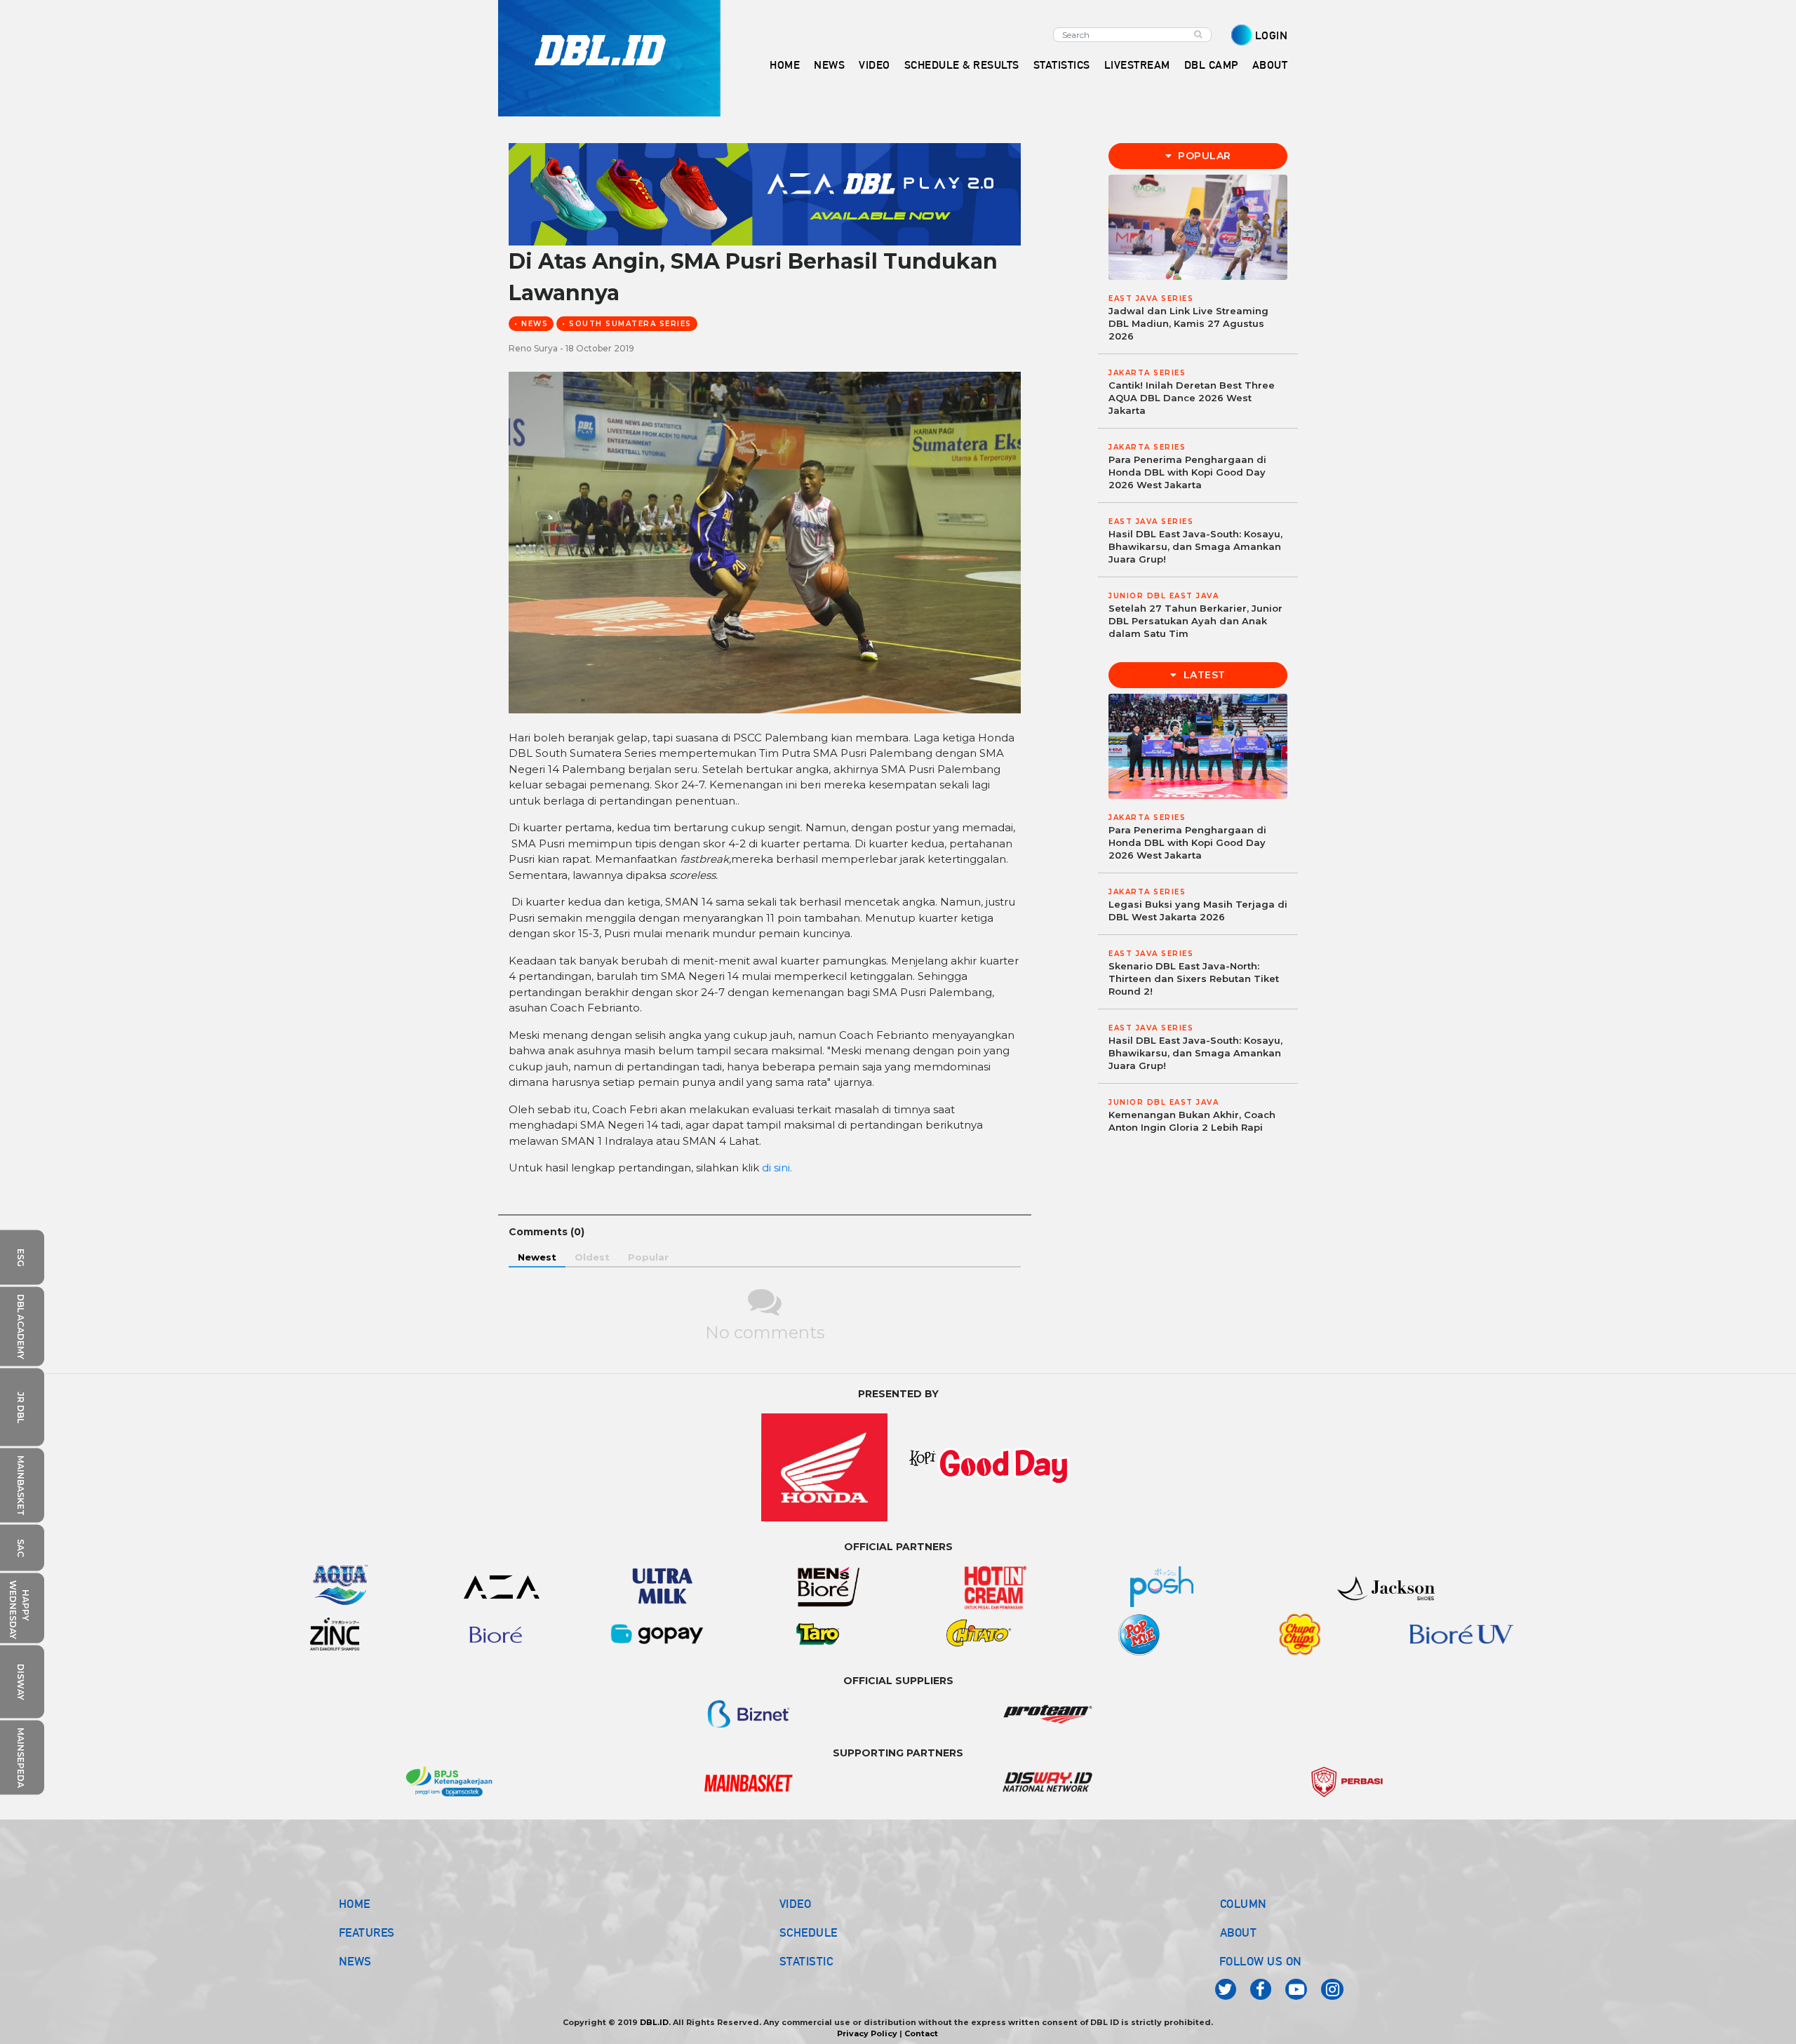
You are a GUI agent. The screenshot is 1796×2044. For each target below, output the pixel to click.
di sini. (777, 1168)
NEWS (355, 1961)
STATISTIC (806, 1961)
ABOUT (1239, 1932)
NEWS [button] (829, 65)
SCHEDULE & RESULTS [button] (962, 65)
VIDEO (874, 65)
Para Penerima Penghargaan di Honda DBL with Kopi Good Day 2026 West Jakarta (1187, 472)
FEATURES (367, 1932)
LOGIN (1272, 35)
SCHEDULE (809, 1932)
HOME (785, 65)
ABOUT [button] (1270, 65)
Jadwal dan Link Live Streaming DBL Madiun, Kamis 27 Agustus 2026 (1188, 323)
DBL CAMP (1211, 65)
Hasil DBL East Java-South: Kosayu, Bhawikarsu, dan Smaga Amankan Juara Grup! (1195, 546)
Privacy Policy (867, 2033)
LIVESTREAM (1137, 65)
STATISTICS (1062, 65)
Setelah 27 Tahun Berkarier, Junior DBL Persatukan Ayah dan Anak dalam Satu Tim (1195, 621)
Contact (921, 2033)
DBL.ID (654, 2022)
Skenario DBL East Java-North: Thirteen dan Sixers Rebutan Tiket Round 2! (1194, 979)
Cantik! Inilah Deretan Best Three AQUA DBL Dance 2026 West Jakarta (1192, 398)
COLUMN (1244, 1904)
